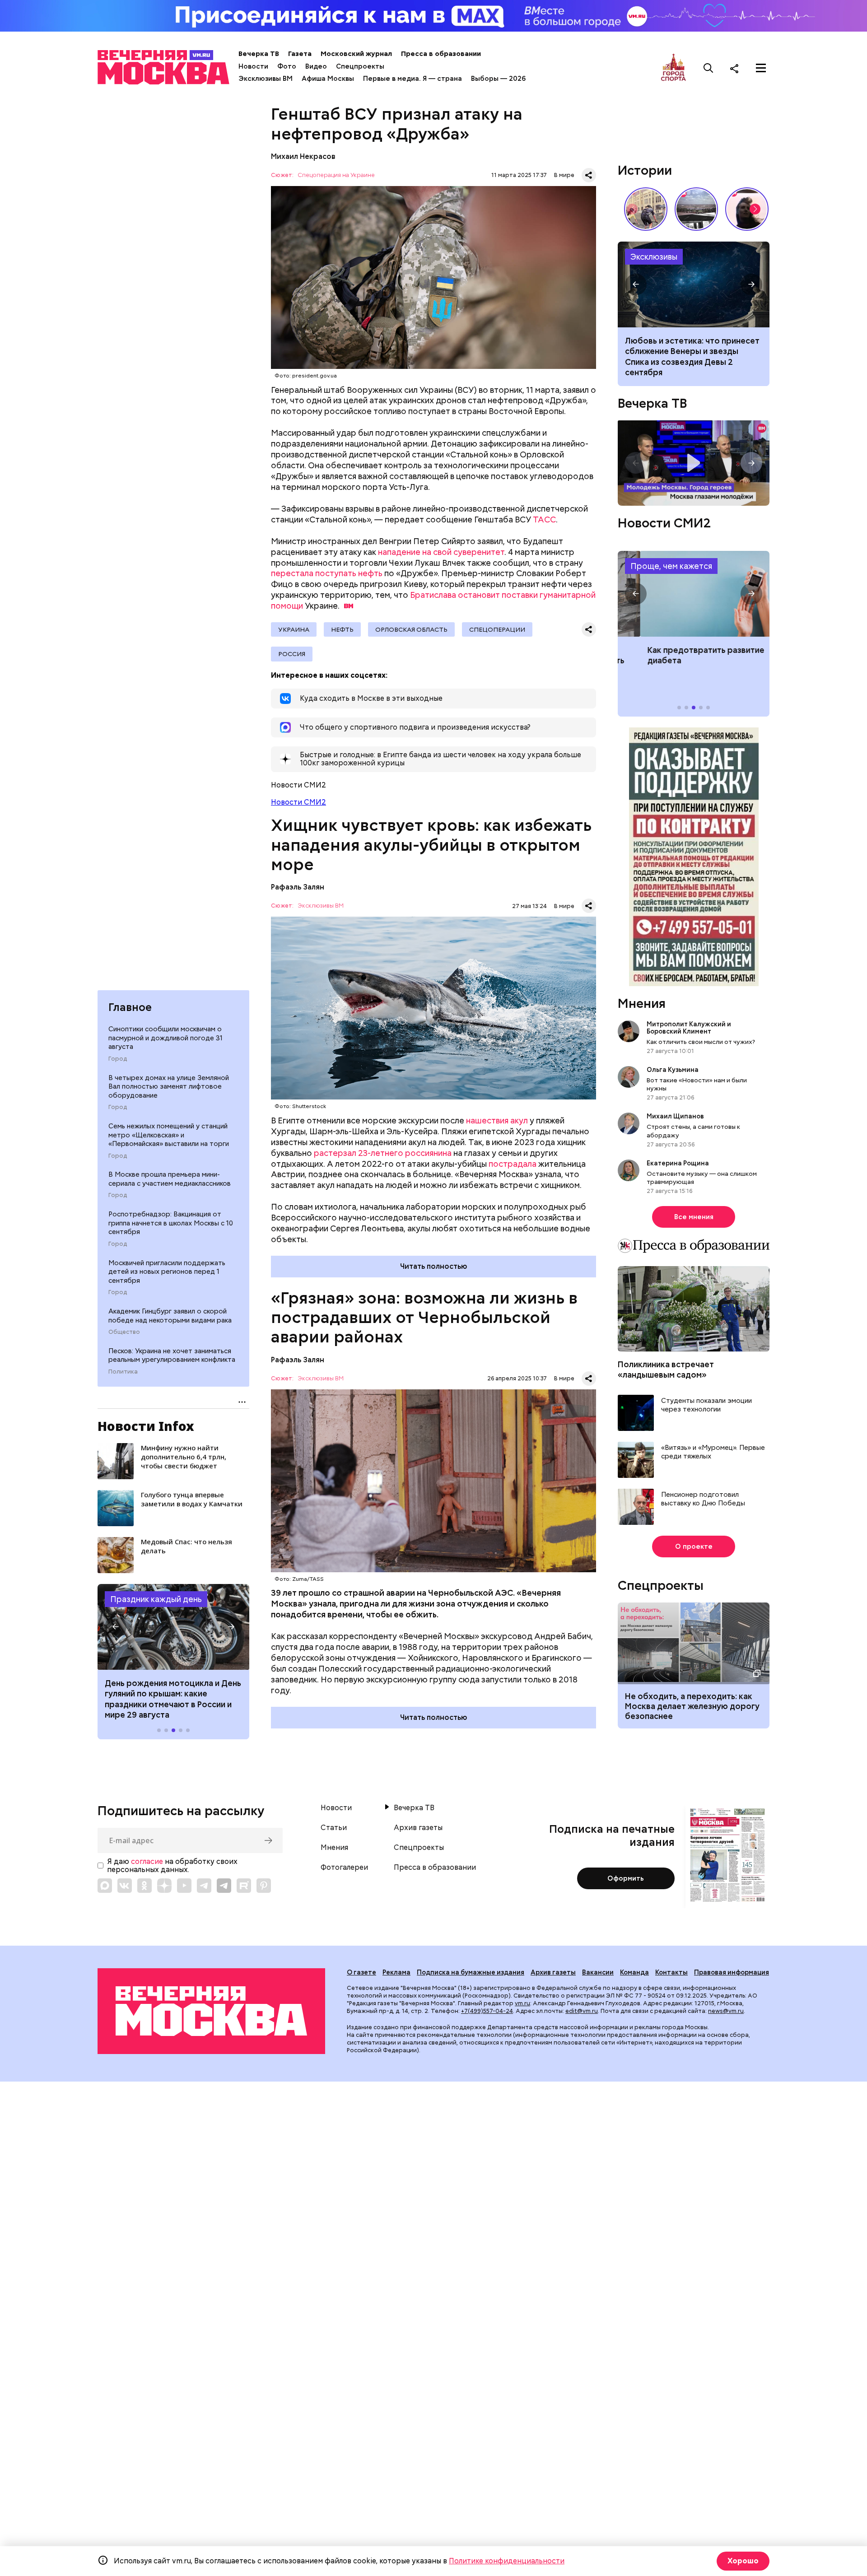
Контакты (671, 1972)
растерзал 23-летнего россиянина (383, 1153)
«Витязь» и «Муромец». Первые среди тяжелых (713, 1452)
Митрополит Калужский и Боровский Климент (689, 1028)
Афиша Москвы (328, 79)
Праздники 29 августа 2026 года (173, 1627)
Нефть (342, 629)
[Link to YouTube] (184, 1886)
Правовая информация (732, 1972)
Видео (316, 66)
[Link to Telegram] (204, 1886)
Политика (123, 1372)
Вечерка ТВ (259, 54)
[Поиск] (709, 68)
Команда (634, 1972)
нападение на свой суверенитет (441, 552)
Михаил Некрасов (303, 156)
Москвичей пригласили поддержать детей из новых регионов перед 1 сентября (167, 1272)
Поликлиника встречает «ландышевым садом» (666, 1370)
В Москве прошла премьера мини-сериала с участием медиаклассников (170, 1179)
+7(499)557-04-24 (487, 2011)
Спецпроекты (360, 66)
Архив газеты (418, 1828)
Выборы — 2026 (498, 79)
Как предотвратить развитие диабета (694, 594)
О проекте (694, 1547)
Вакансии (598, 1972)
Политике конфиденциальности (507, 2561)
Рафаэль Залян (298, 887)
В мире (564, 175)
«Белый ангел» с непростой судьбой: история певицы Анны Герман (747, 209)
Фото (287, 66)
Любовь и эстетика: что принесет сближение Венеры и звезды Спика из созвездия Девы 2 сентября (692, 356)
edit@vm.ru (582, 2011)
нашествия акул (497, 1120)
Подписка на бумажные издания (471, 1972)
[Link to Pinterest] (264, 1886)
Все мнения (694, 1217)
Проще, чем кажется (671, 566)
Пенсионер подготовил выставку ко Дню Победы (703, 1499)
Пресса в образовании (441, 54)
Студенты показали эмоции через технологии (706, 1405)
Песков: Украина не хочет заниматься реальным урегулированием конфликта (172, 1356)
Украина (294, 629)
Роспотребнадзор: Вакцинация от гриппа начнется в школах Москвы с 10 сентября (171, 1223)
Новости (253, 66)
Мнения (642, 1003)
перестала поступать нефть (327, 573)
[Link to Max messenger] (105, 1886)
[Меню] (761, 68)
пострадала (513, 1164)
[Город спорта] (674, 68)
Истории (645, 170)
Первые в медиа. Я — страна (413, 79)
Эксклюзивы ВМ (266, 79)
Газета (300, 54)
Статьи (334, 1828)
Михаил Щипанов (675, 1116)
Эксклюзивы (654, 257)
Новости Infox (146, 1426)
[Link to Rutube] (244, 1886)
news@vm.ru (726, 2011)
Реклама (396, 1972)
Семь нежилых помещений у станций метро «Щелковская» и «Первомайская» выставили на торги (169, 1135)
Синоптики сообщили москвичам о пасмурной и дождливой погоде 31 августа (165, 1038)
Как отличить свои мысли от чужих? (701, 1042)
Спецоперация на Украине (336, 175)
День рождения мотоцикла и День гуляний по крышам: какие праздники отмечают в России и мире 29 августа (173, 1699)
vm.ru (522, 2003)
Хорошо (743, 2561)
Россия (292, 654)
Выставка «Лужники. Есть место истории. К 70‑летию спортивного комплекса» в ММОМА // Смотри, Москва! (646, 209)
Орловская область (411, 629)
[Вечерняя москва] (211, 2011)
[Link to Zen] (164, 1886)
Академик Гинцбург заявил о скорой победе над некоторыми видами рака (170, 1316)
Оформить (626, 1878)
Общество (124, 1332)
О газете (361, 1972)
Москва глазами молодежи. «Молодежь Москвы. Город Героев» (694, 463)
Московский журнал (356, 54)
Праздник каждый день (156, 1599)
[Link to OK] (144, 1886)
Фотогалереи (344, 1868)
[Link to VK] (125, 1886)
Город (118, 1059)
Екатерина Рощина (678, 1163)
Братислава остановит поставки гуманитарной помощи (433, 600)
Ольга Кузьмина (674, 1070)
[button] (116, 1627)
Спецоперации (497, 629)
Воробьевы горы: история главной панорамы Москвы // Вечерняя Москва (696, 209)
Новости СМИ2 (298, 802)
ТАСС (544, 519)
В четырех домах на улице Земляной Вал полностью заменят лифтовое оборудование (169, 1087)
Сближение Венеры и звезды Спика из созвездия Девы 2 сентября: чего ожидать (694, 284)
